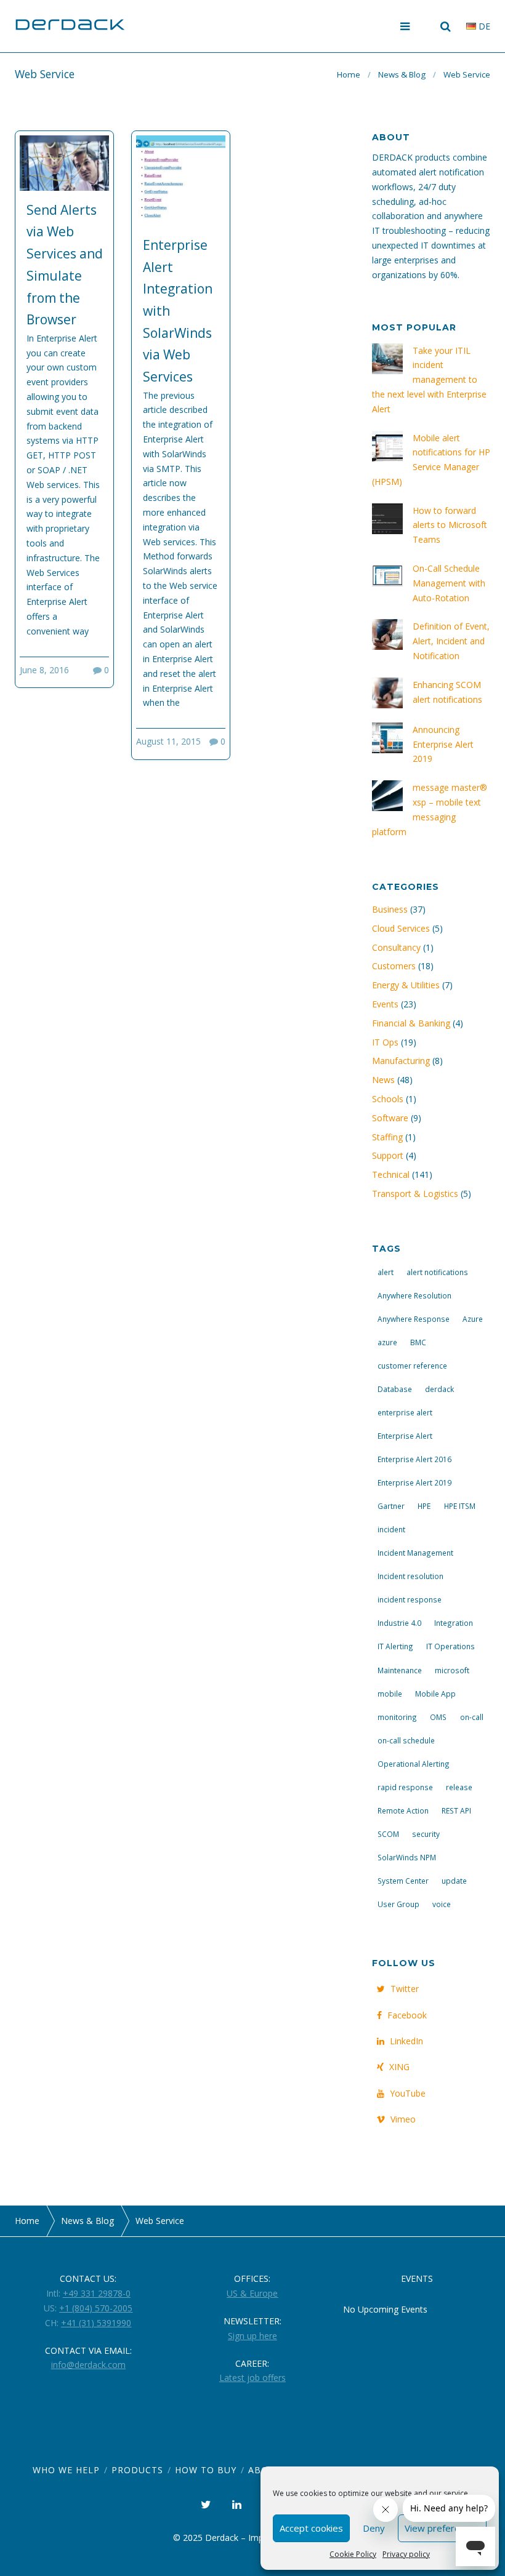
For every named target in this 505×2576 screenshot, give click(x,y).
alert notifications (437, 1272)
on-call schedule (406, 1740)
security (426, 1834)
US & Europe (252, 2293)
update (454, 1881)
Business (390, 909)
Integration (454, 1623)
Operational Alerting (414, 1764)
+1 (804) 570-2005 (96, 2308)
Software (390, 1118)
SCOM (388, 1834)
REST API (456, 1810)
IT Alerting (395, 1646)
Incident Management (415, 1553)
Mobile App (435, 1694)
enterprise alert (405, 1412)
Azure (473, 1319)
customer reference (412, 1366)
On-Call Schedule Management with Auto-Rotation (449, 583)
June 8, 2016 (44, 670)
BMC (418, 1342)
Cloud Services (401, 928)
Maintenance (400, 1670)
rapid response (405, 1787)
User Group (398, 1904)
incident (391, 1529)
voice (442, 1904)
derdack (439, 1389)
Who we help (66, 2470)
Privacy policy (406, 2554)
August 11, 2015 (168, 741)
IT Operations (450, 1646)
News (383, 1080)
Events (385, 1004)
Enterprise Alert (405, 1436)
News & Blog (402, 74)
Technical (391, 1174)
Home (349, 74)
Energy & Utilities (406, 985)
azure (387, 1342)
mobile (390, 1694)
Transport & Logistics (415, 1194)
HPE (424, 1506)
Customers (394, 966)
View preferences (442, 2528)
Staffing (387, 1137)
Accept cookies (311, 2528)
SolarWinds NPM (407, 1857)
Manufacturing (401, 1061)
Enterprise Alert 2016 (414, 1459)
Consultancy (396, 947)
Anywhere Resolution (414, 1295)
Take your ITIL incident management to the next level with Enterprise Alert (429, 380)
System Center (403, 1881)
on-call (472, 1717)
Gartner (391, 1506)
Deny (374, 2528)
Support (388, 1155)
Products (137, 2470)
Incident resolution (410, 1576)
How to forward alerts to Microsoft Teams (450, 525)
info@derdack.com (88, 2365)
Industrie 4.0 (399, 1623)
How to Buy (206, 2470)
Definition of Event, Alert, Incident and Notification (451, 641)
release (459, 1787)
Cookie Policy (353, 2554)
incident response (410, 1599)
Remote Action (403, 1810)
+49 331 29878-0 (97, 2293)
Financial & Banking (411, 1023)
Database (395, 1389)
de (483, 26)
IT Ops (385, 1042)
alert (386, 1272)
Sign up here (252, 2336)
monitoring (397, 1717)
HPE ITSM (460, 1506)
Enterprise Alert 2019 (414, 1482)
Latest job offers (252, 2378)
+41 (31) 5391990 (96, 2323)
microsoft (452, 1670)
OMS (438, 1717)
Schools (388, 1099)
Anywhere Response (414, 1319)
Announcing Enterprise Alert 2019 (443, 744)
